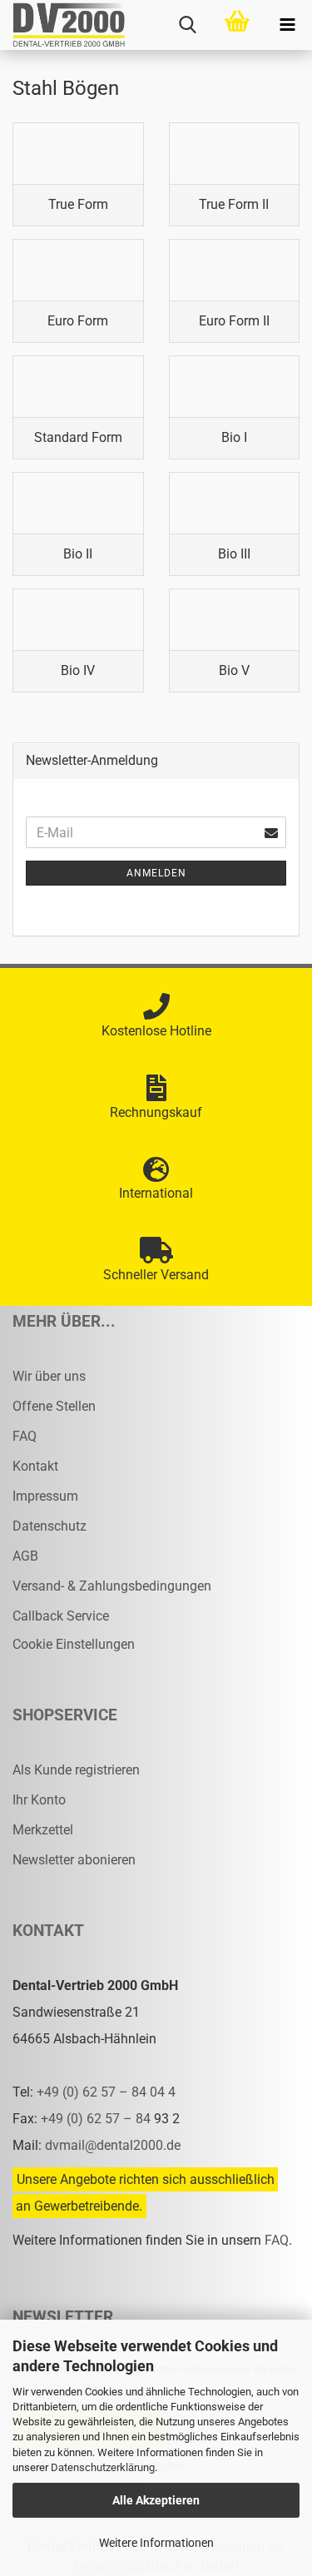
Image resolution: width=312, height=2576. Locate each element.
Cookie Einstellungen (74, 1644)
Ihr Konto (39, 1800)
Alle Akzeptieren (156, 2500)
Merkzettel (43, 1830)
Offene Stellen (54, 1406)
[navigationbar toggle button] (287, 25)
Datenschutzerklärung (103, 2467)
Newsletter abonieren (74, 1860)
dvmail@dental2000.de (113, 2145)
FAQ (25, 1436)
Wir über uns (49, 1376)
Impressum (45, 1496)
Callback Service (61, 1616)
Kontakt (35, 1466)
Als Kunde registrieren (76, 1770)
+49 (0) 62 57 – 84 (97, 2119)
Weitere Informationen (156, 2543)
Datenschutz (50, 1526)
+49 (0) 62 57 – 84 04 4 (106, 2092)
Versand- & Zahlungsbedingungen (112, 1586)
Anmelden (156, 873)
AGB (25, 1556)
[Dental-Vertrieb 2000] (62, 25)
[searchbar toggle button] (187, 25)
